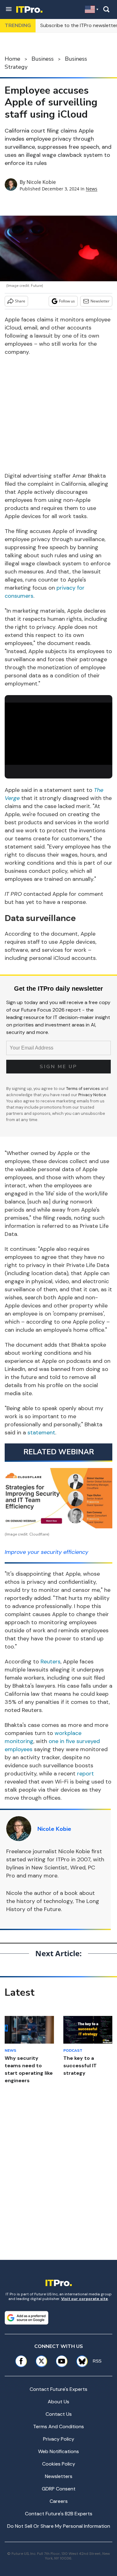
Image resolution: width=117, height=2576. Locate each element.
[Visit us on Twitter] (41, 2361)
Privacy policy (59, 2439)
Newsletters (59, 2476)
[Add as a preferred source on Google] (27, 2318)
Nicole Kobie (41, 182)
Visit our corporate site (85, 2299)
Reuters (51, 1662)
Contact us (59, 2414)
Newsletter (100, 301)
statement (41, 1433)
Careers (59, 2501)
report (85, 1774)
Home (12, 59)
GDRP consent (59, 2489)
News (92, 189)
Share (20, 301)
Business (43, 59)
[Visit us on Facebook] (21, 2361)
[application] (58, 733)
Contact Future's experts (58, 2389)
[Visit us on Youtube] (62, 2361)
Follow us (67, 301)
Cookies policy (59, 2464)
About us (58, 2402)
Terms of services (83, 1089)
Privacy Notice (92, 1095)
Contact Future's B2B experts (59, 2514)
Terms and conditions (58, 2426)
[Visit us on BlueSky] (80, 2361)
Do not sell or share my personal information (59, 2526)
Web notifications (58, 2451)
